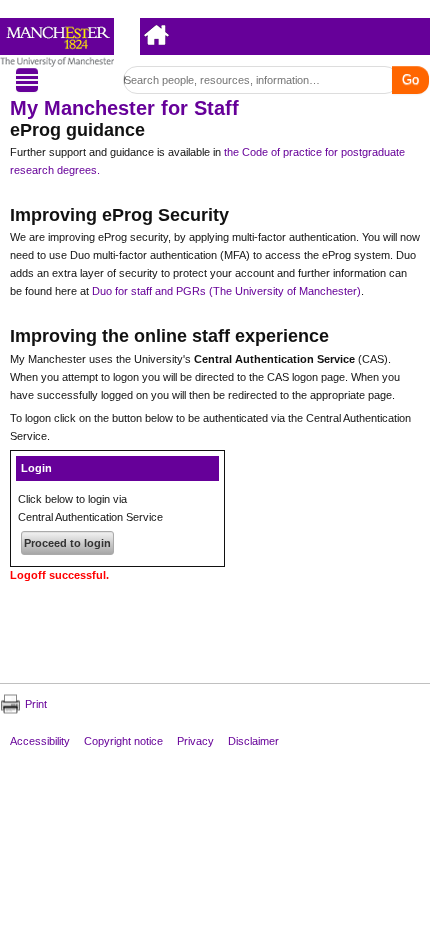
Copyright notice (123, 740)
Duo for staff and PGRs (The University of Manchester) (226, 291)
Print (36, 704)
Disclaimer (253, 740)
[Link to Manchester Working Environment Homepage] (157, 34)
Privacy (195, 740)
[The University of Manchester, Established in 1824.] (57, 42)
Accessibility (40, 740)
